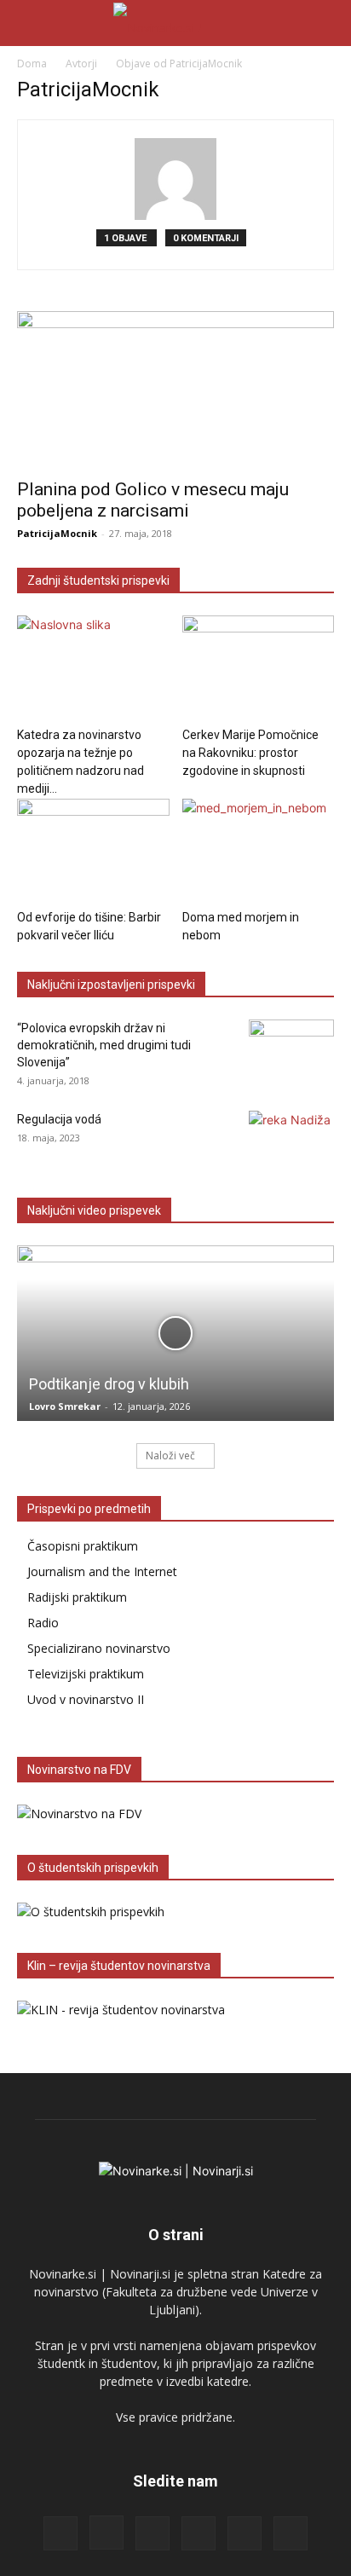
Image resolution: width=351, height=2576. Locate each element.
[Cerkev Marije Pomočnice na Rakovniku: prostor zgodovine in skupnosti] (259, 668)
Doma (32, 64)
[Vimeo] (291, 2533)
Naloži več (170, 1455)
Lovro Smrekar (65, 1406)
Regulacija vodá (59, 1119)
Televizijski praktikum (86, 1674)
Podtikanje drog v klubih (109, 1384)
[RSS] (152, 2533)
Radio (43, 1623)
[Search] (327, 23)
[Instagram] (106, 2533)
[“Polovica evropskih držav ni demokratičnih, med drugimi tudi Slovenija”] (291, 1049)
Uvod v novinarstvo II (86, 1699)
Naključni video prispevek (94, 1210)
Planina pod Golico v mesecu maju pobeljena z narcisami (153, 500)
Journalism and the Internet (102, 1571)
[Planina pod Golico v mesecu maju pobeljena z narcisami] (175, 390)
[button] (29, 23)
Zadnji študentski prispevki (98, 580)
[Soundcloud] (199, 2533)
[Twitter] (245, 2533)
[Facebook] (60, 2533)
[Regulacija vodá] (291, 1141)
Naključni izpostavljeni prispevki (111, 985)
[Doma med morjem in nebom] (259, 851)
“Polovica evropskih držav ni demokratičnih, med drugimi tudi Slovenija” (104, 1045)
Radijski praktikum (77, 1597)
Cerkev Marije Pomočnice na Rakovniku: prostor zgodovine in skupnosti (250, 753)
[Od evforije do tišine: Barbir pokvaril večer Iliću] (93, 851)
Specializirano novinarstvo (99, 1648)
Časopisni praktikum (83, 1546)
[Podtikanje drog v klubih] (175, 1333)
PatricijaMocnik (57, 533)
